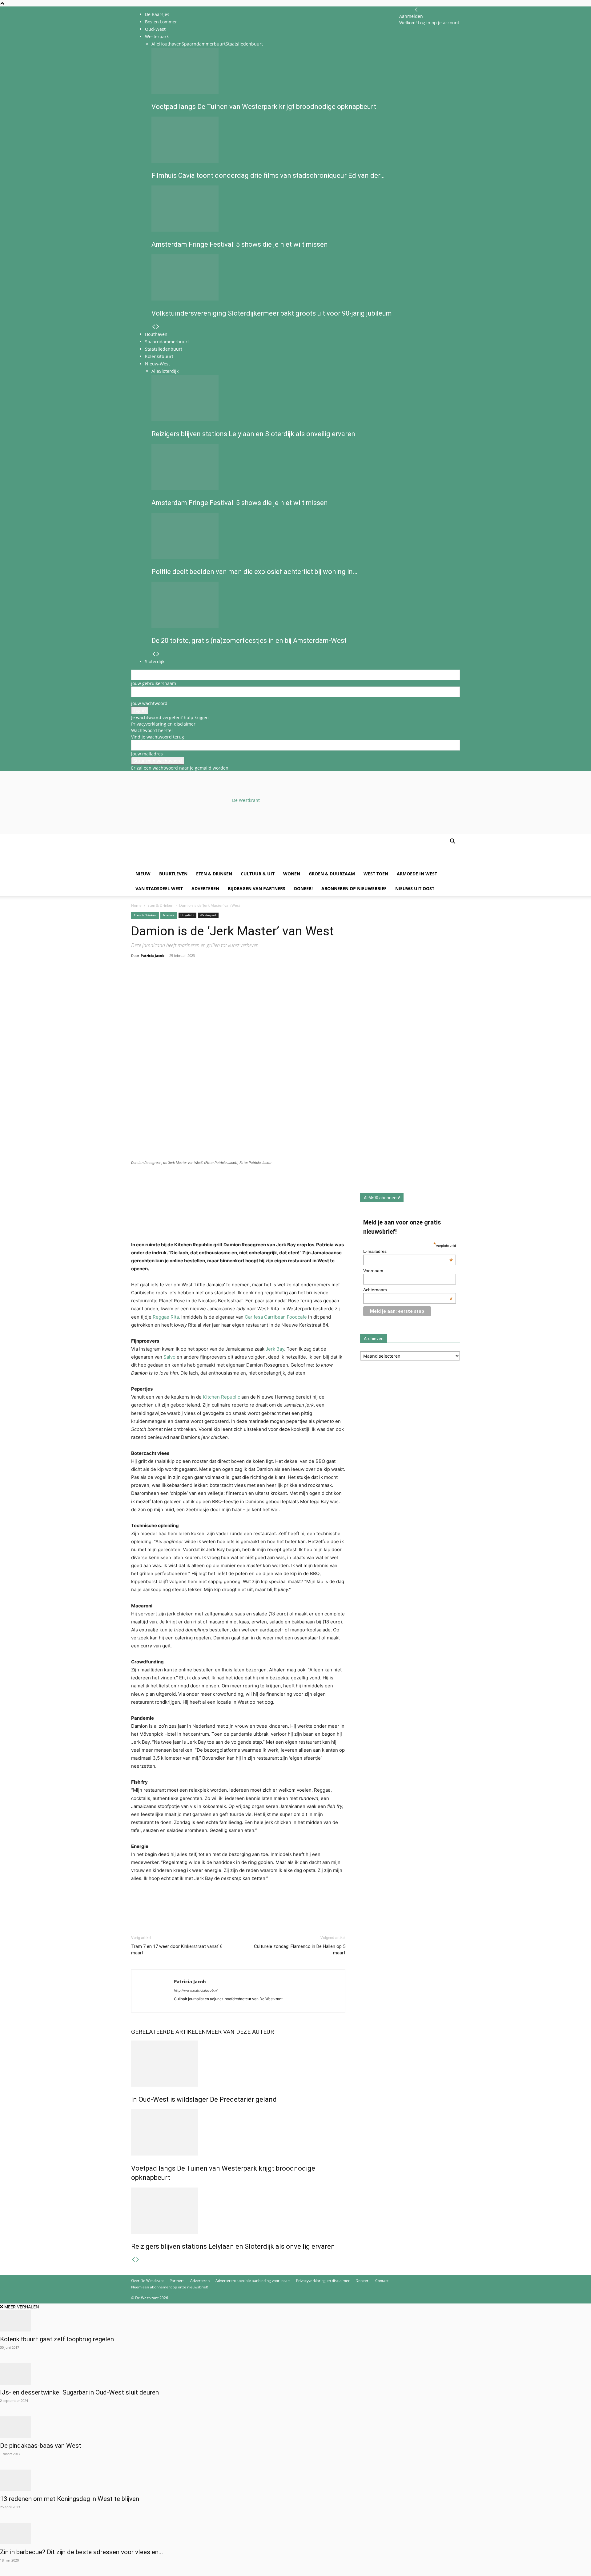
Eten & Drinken (214, 874)
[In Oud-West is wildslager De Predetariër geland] (238, 2064)
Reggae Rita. (166, 1317)
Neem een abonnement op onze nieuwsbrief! (170, 2287)
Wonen (292, 874)
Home (136, 905)
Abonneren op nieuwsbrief (354, 888)
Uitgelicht (187, 915)
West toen (376, 874)
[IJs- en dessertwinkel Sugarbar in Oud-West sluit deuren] (295, 2374)
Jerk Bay (275, 1349)
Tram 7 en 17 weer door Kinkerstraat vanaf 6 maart (177, 1950)
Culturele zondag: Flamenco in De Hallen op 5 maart (300, 1950)
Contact (382, 2281)
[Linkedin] (180, 980)
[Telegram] (194, 980)
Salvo (169, 1357)
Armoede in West (417, 874)
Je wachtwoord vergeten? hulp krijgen (170, 717)
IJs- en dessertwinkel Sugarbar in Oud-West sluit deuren (79, 2392)
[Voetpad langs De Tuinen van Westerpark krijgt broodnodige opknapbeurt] (238, 2132)
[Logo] (178, 863)
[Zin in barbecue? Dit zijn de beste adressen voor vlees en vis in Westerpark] (295, 2534)
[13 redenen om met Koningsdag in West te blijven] (295, 2480)
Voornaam (373, 1271)
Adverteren (205, 888)
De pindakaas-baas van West (41, 2446)
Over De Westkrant (147, 2281)
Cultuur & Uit (258, 874)
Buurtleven (173, 874)
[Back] (416, 10)
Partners (177, 2281)
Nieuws (169, 915)
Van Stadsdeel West (159, 888)
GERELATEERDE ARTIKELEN (169, 2032)
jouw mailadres (147, 754)
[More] (208, 980)
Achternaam (408, 1290)
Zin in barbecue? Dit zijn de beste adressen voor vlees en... (82, 2552)
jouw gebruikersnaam (154, 683)
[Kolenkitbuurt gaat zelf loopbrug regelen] (295, 2321)
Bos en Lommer (161, 22)
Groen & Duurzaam (332, 874)
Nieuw (143, 874)
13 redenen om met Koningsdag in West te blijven (70, 2499)
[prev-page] (133, 2260)
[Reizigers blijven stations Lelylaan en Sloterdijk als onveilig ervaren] (238, 2211)
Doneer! (303, 888)
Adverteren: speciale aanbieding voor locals (253, 2281)
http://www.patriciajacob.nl (196, 1990)
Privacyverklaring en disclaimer (163, 724)
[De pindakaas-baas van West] (295, 2427)
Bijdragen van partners (257, 888)
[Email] (166, 980)
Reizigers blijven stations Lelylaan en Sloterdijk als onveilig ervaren (233, 2246)
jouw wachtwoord (149, 703)
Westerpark (208, 915)
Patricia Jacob (153, 956)
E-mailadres (408, 1251)
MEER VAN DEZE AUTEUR (240, 2032)
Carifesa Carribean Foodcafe (276, 1317)
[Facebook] (137, 980)
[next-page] (138, 2260)
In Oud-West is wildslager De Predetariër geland (204, 2099)
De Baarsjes (157, 14)
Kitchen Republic (221, 1397)
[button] (452, 842)
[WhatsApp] (151, 980)
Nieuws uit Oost (415, 888)
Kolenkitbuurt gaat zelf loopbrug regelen (57, 2339)
